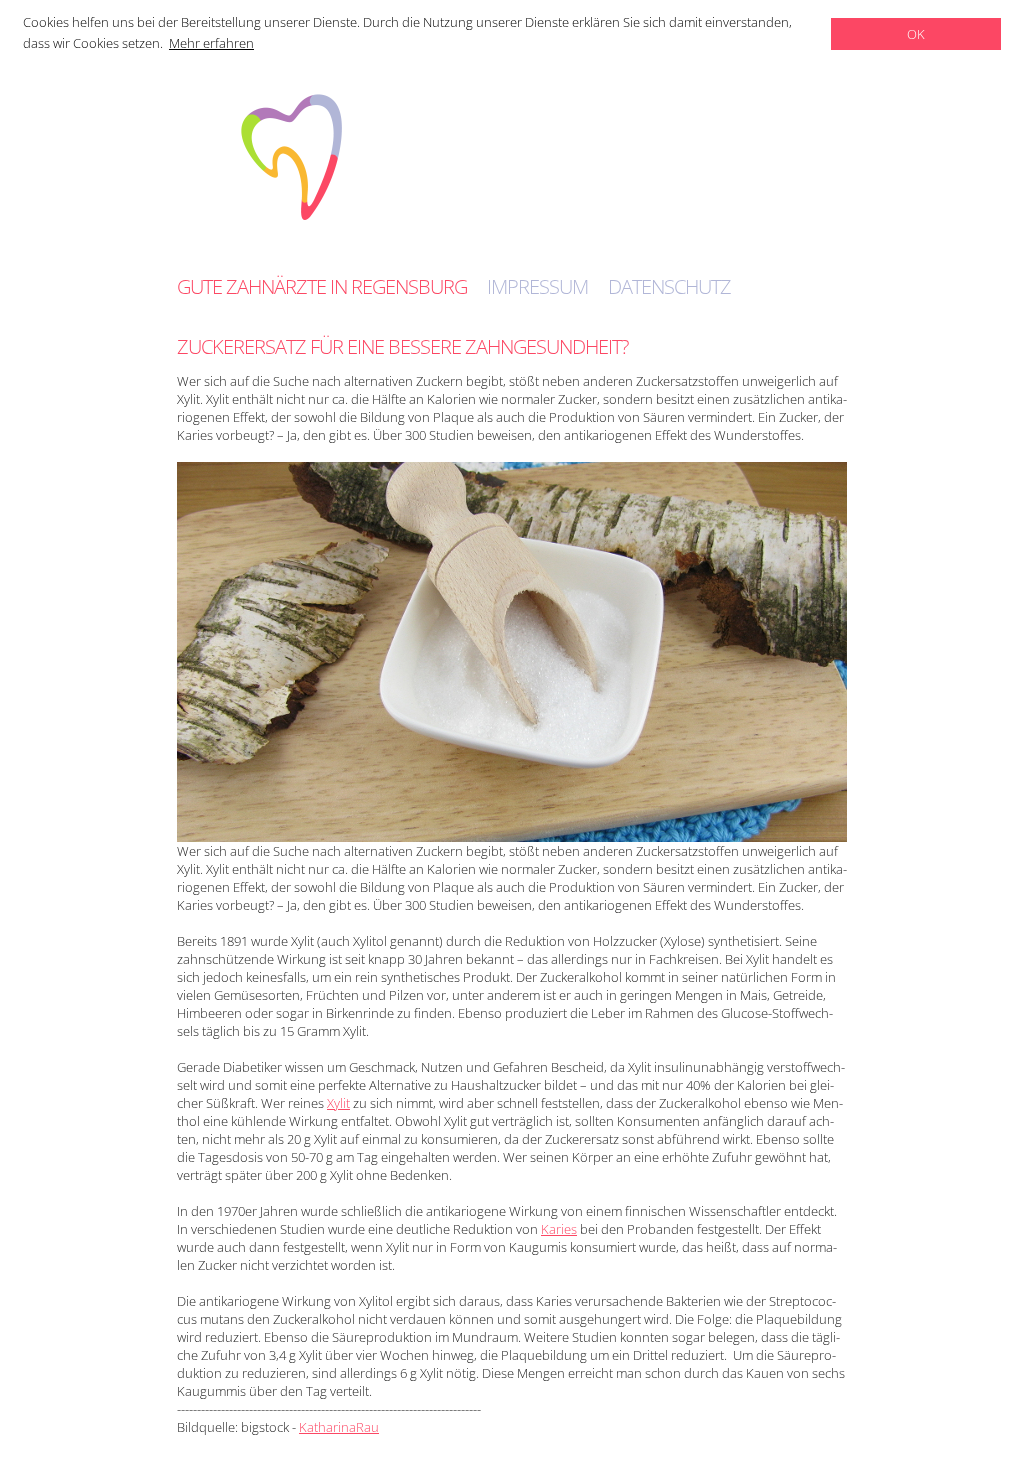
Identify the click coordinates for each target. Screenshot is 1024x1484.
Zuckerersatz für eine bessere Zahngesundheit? (402, 346)
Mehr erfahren (211, 43)
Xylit (338, 1103)
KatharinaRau (339, 1427)
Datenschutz (669, 287)
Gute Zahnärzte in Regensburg (322, 287)
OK (916, 34)
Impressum (537, 287)
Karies (559, 1229)
